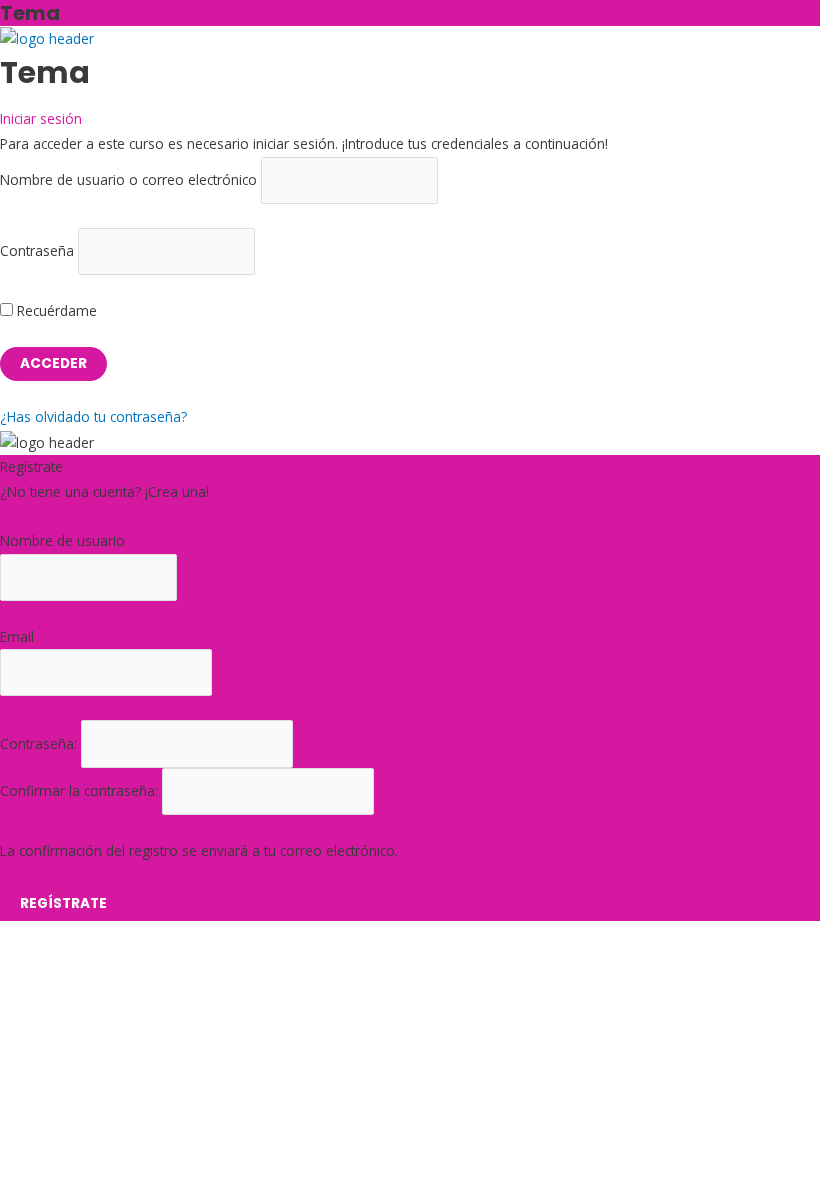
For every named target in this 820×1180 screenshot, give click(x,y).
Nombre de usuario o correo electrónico (128, 179)
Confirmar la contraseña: (81, 790)
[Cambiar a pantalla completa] (64, 962)
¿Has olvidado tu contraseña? (93, 416)
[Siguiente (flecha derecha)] (64, 989)
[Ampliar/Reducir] (20, 962)
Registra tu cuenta (56, 515)
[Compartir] (108, 962)
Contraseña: (40, 743)
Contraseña (37, 250)
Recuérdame (55, 310)
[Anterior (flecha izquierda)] (20, 989)
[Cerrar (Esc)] (152, 962)
